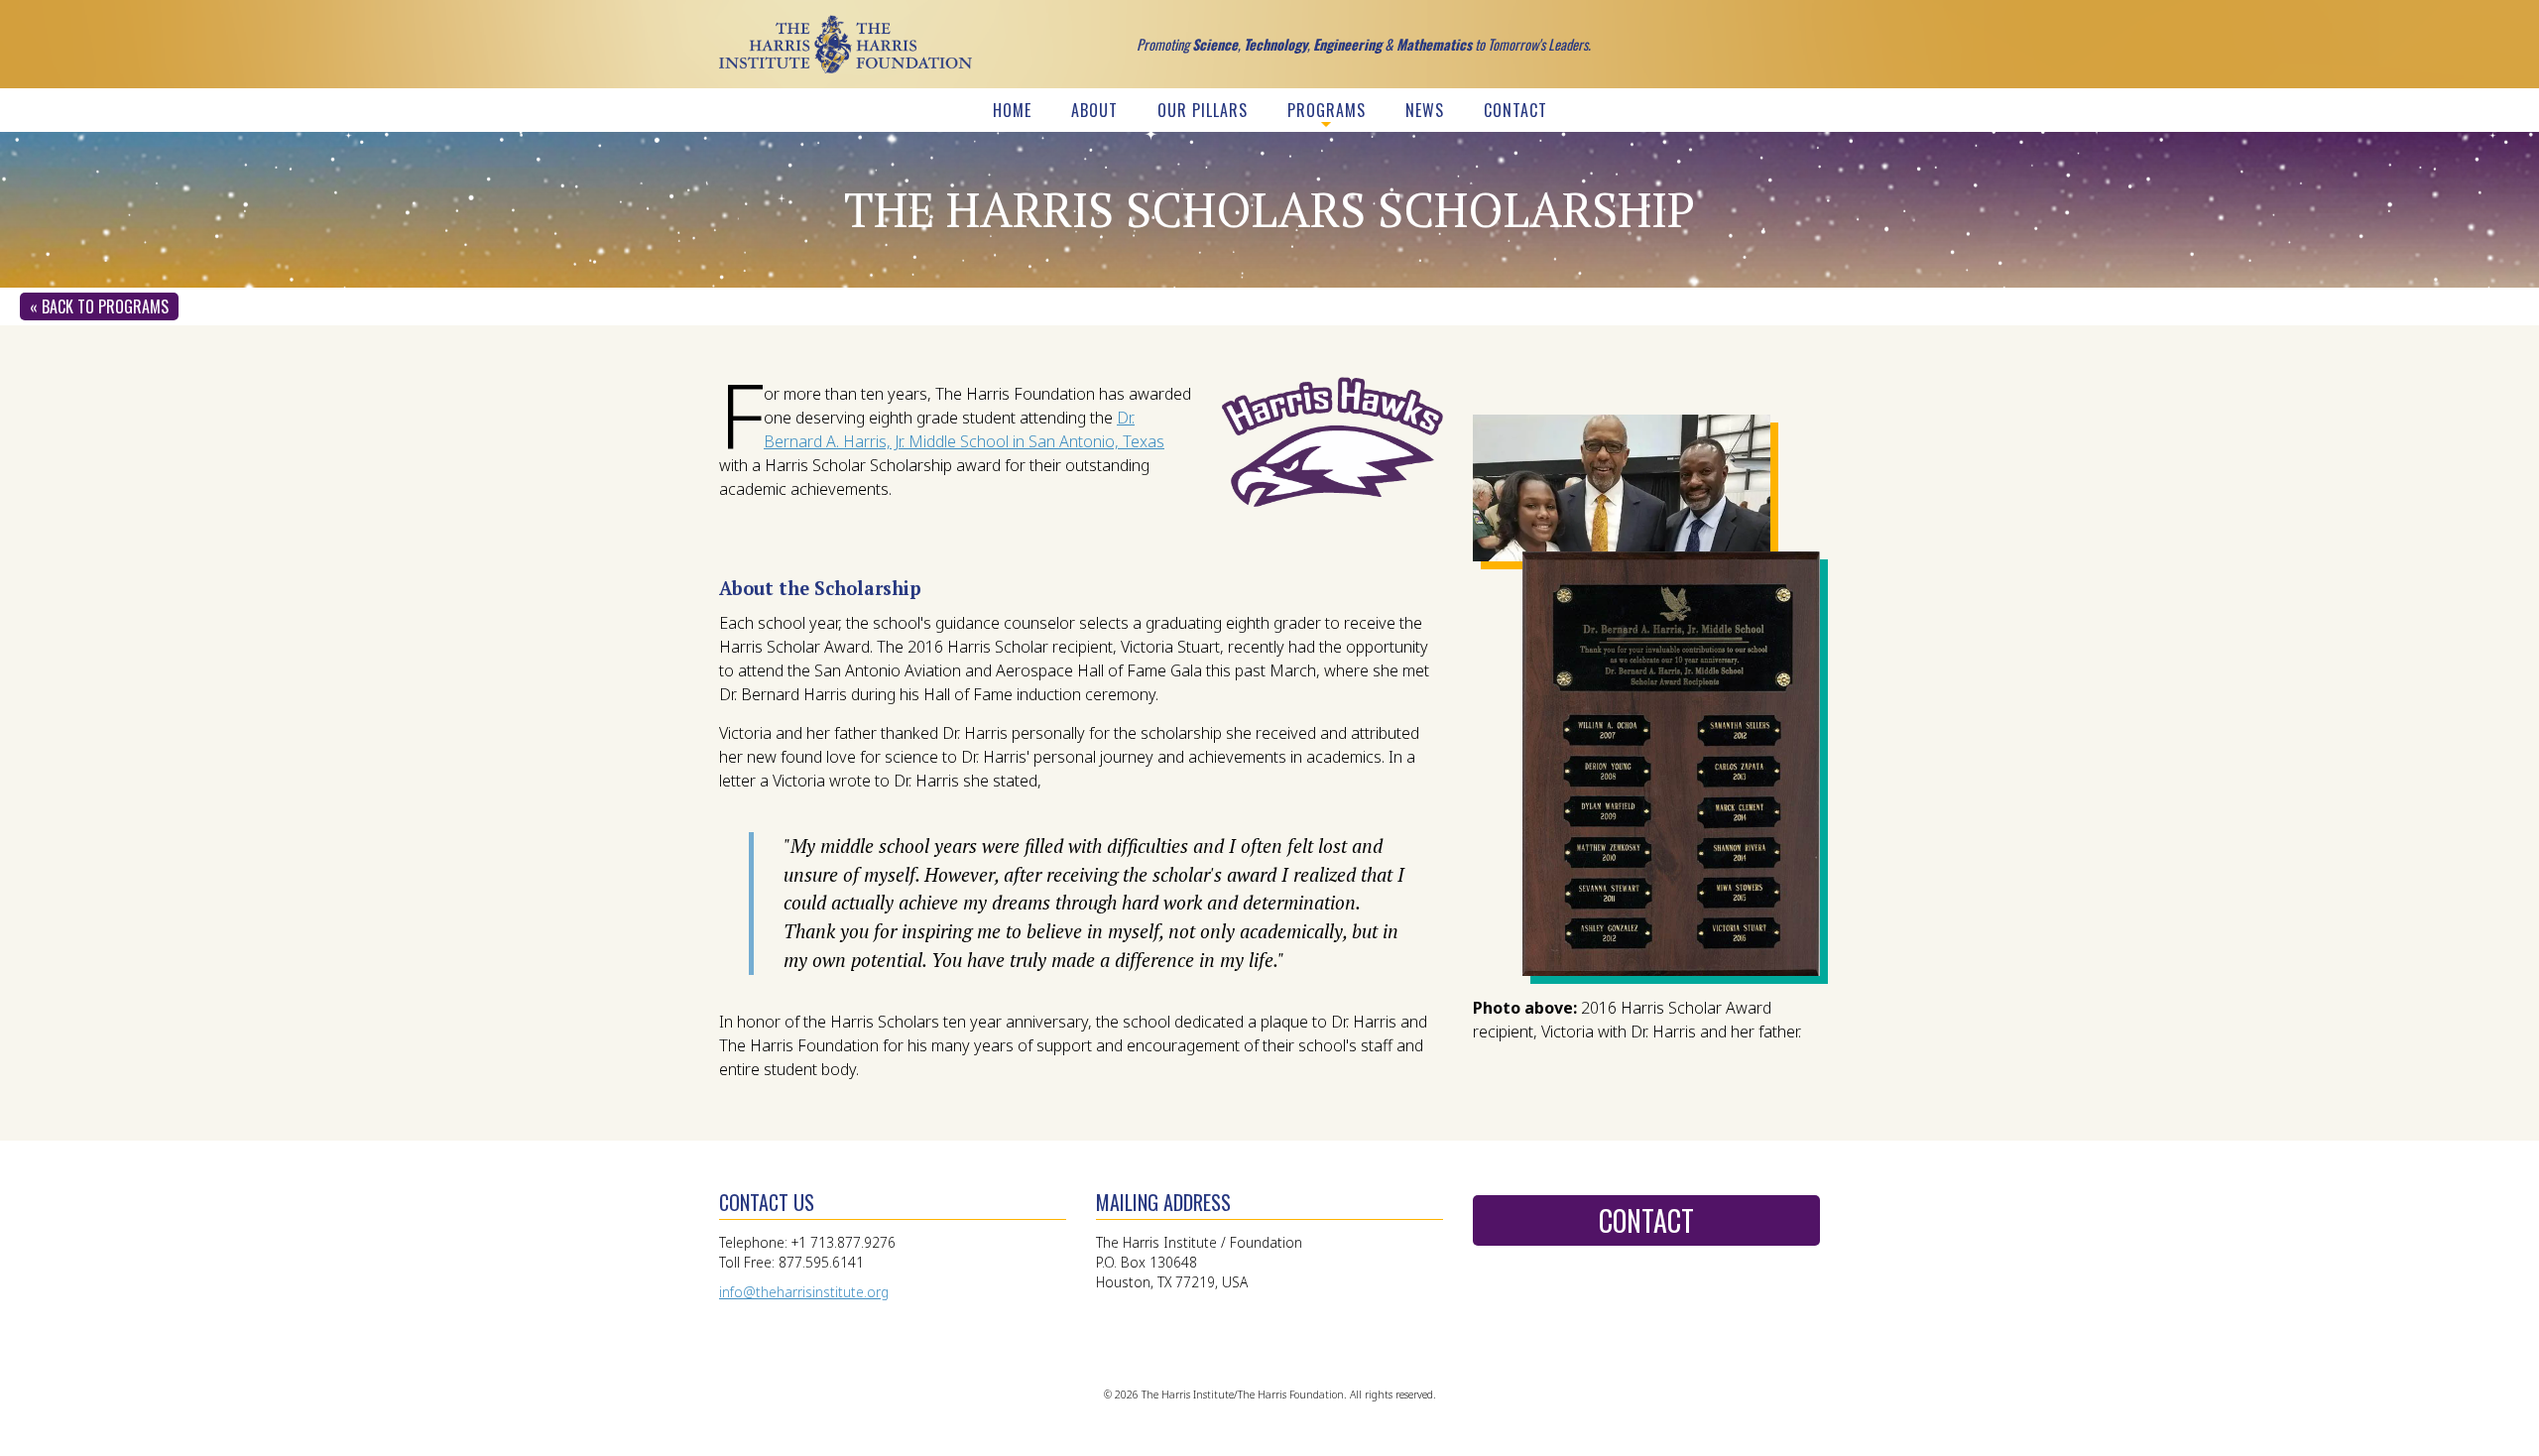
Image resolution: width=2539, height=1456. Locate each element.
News (1425, 110)
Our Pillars (1203, 110)
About (1094, 110)
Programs (1327, 110)
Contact (1515, 110)
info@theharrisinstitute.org (804, 1292)
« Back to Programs (99, 306)
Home (1012, 110)
